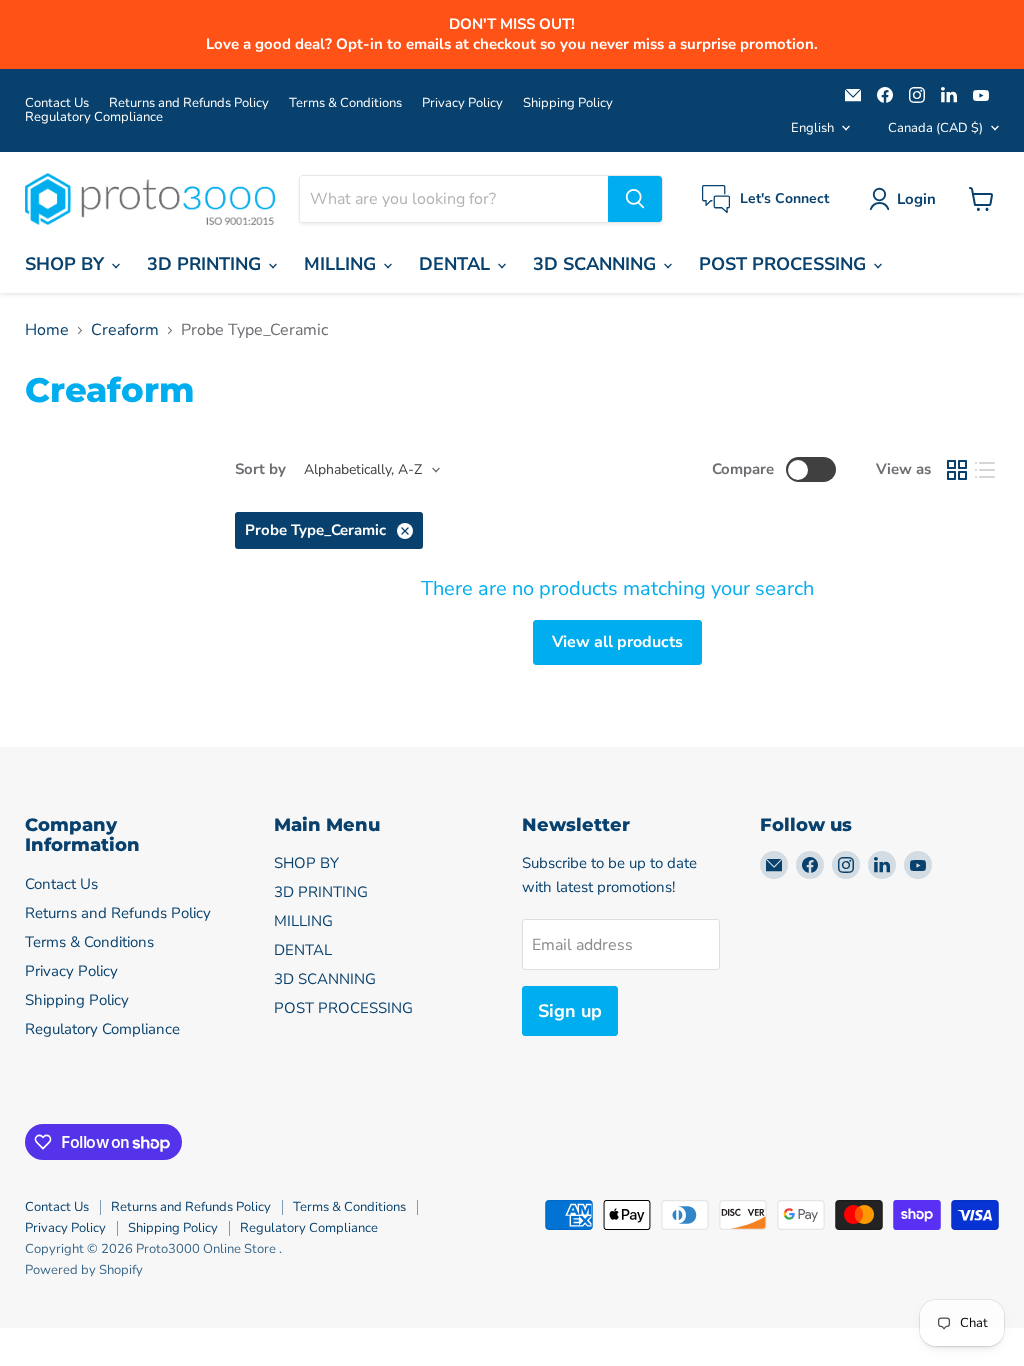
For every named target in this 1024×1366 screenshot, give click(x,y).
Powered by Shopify (84, 1270)
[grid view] (957, 470)
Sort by (260, 469)
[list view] (985, 470)
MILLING (342, 264)
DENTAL (457, 264)
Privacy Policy (462, 103)
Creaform (125, 330)
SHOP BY (67, 264)
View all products (617, 642)
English (812, 128)
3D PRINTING (206, 264)
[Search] (635, 199)
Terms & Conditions (345, 103)
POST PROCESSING (785, 264)
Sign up (570, 1011)
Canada (935, 128)
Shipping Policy (568, 103)
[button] (906, 199)
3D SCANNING (597, 264)
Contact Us (57, 103)
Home (47, 330)
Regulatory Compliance (94, 117)
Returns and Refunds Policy (189, 103)
